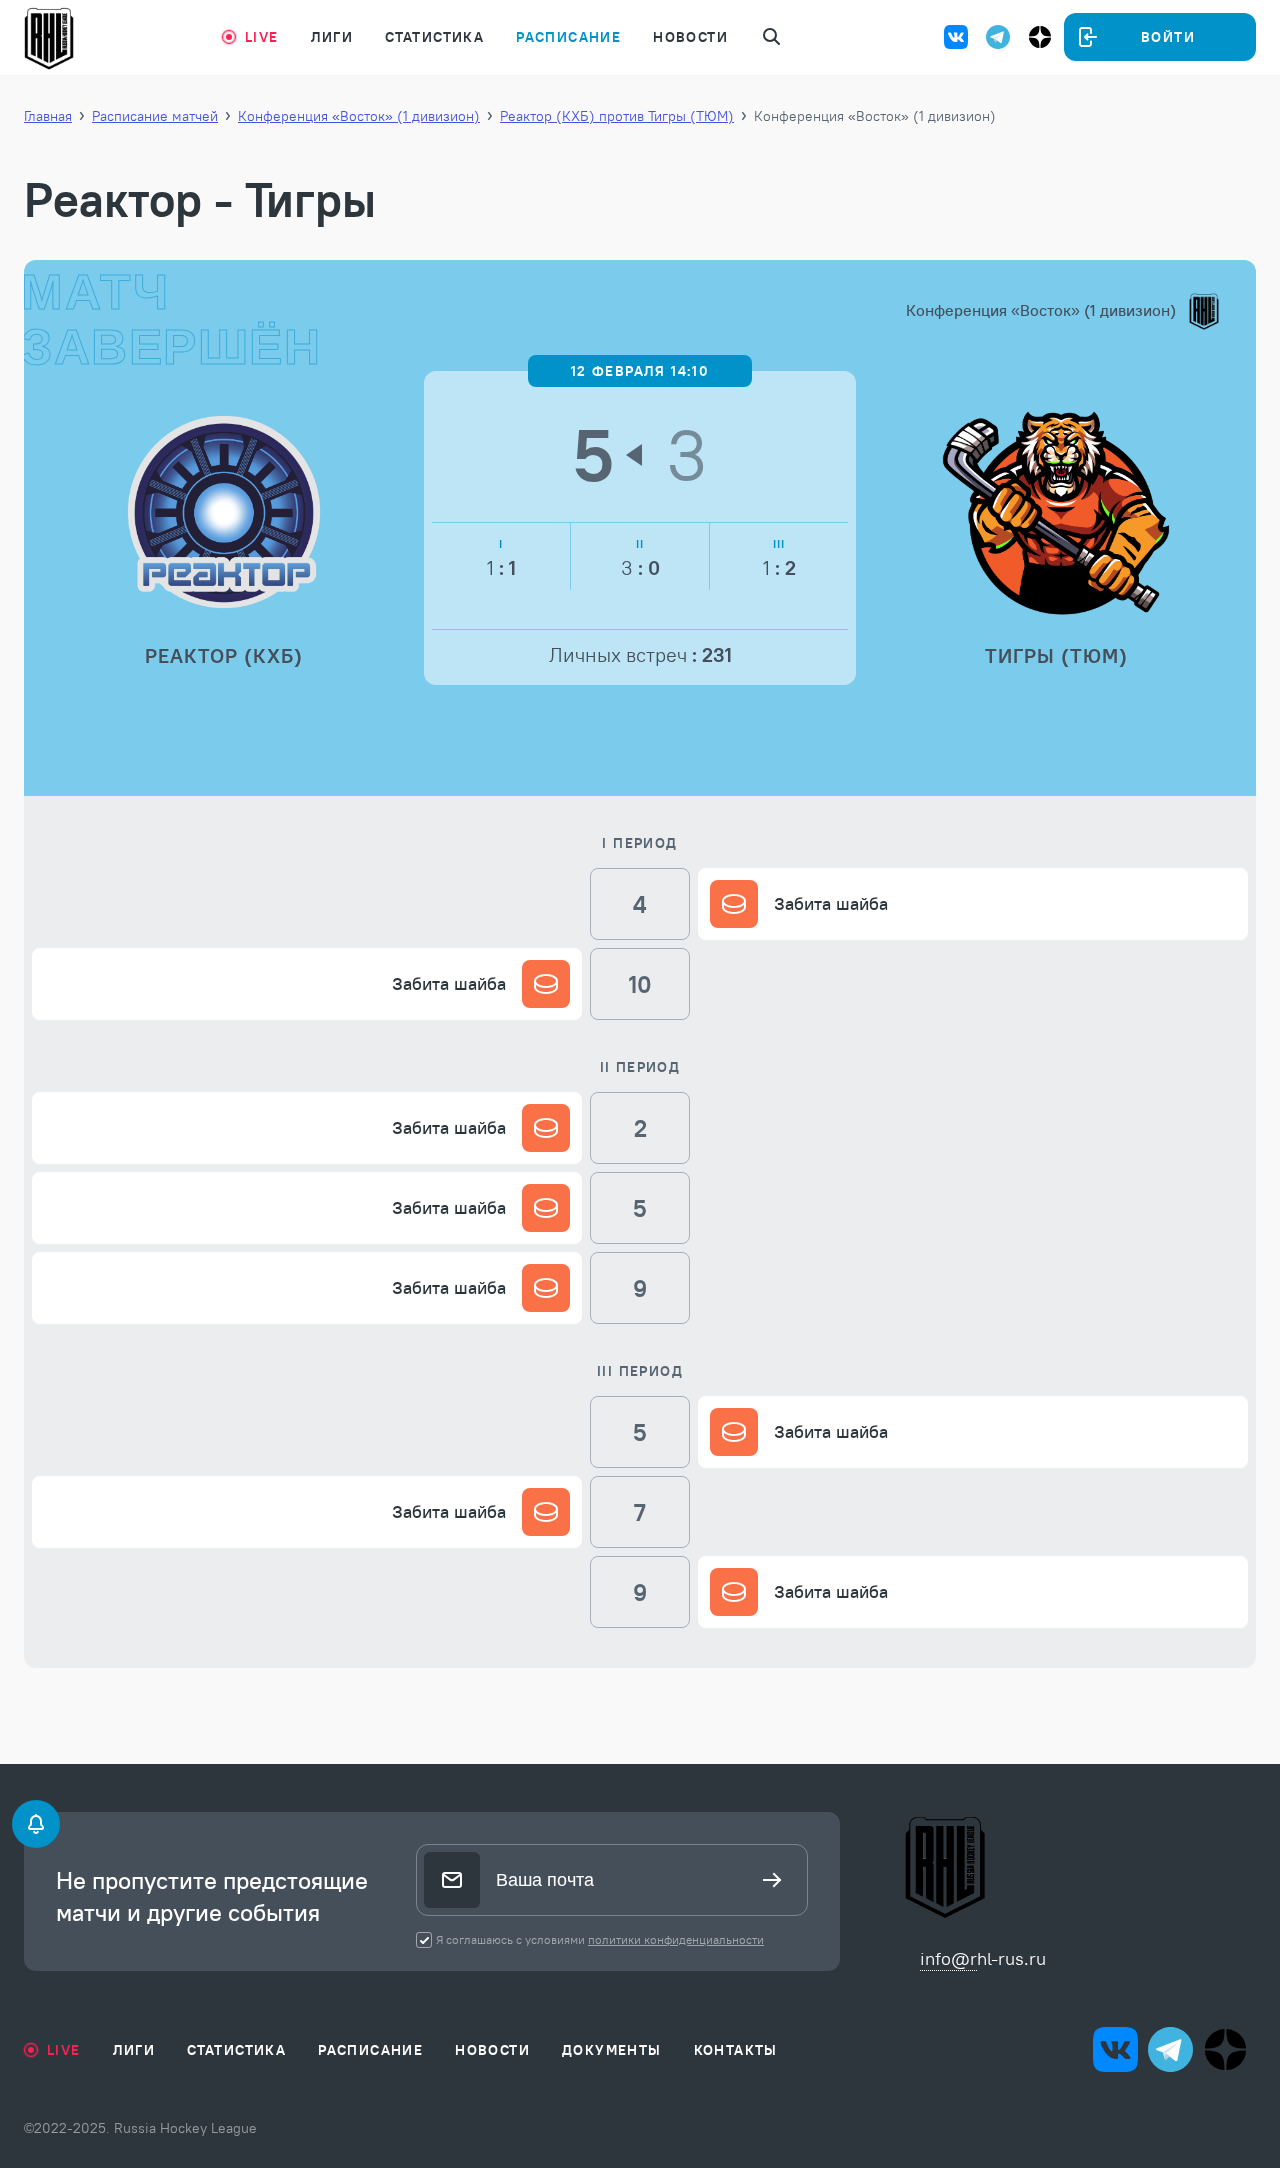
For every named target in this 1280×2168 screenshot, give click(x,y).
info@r (948, 1958)
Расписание (568, 37)
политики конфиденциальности (676, 1939)
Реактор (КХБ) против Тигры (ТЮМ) (617, 116)
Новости (690, 37)
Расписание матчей (155, 116)
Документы (612, 2050)
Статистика (434, 37)
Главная (48, 116)
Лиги (332, 37)
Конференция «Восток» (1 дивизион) (359, 116)
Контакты (736, 2050)
